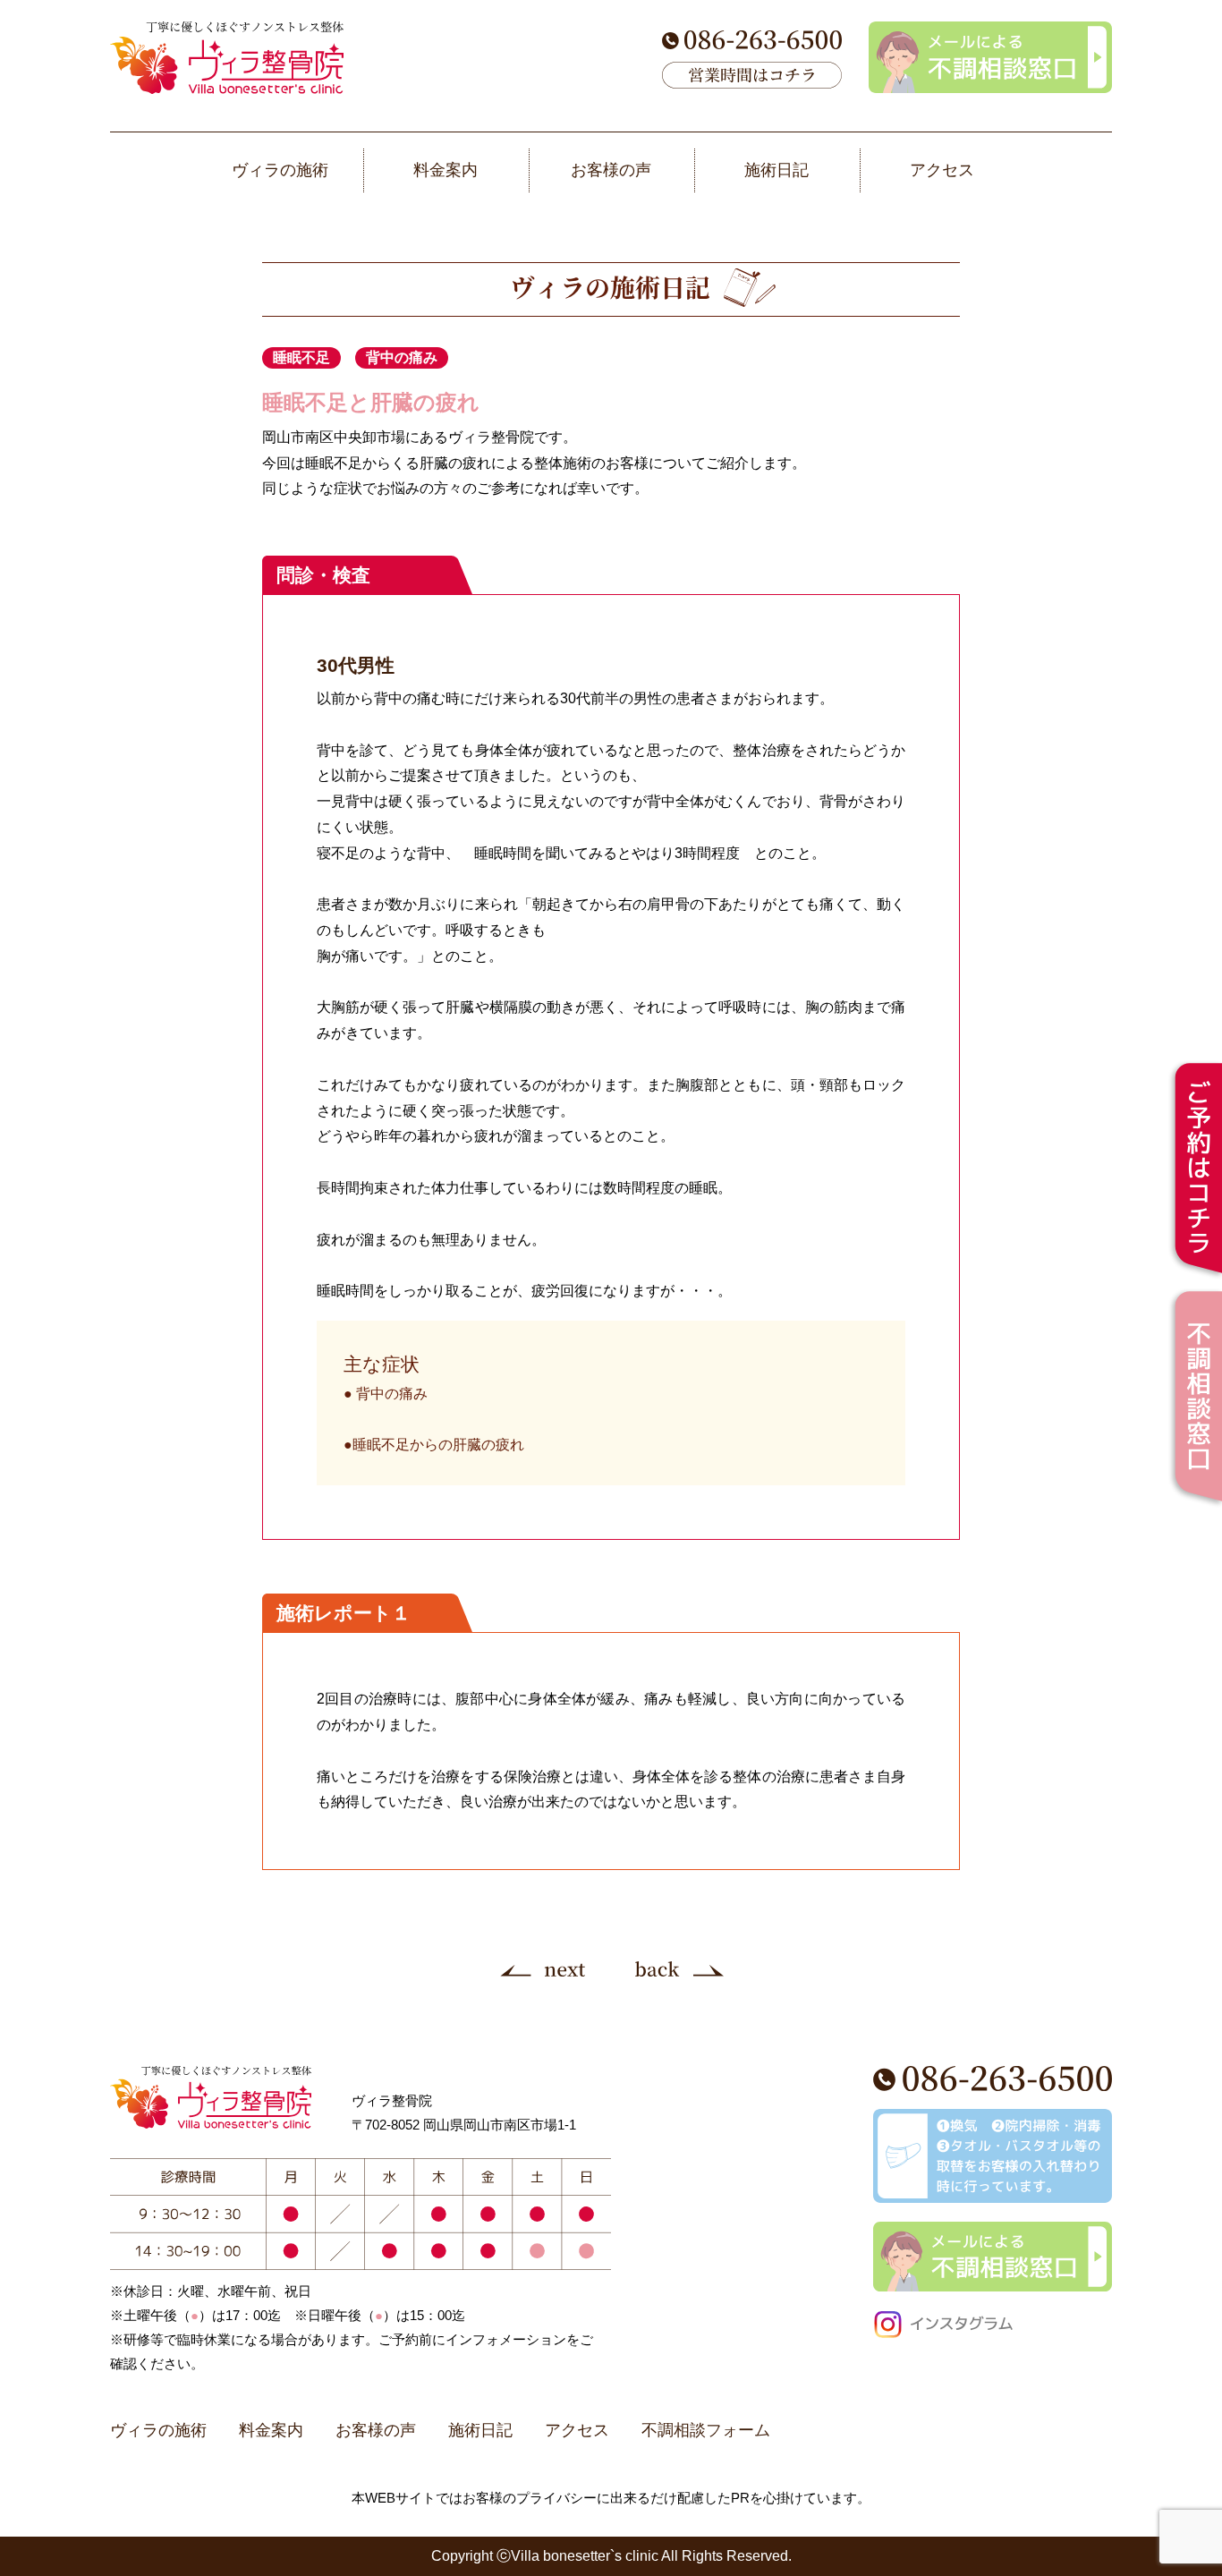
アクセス (577, 2430)
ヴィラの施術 (158, 2430)
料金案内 (271, 2430)
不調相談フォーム (706, 2430)
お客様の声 (376, 2430)
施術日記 (480, 2430)
